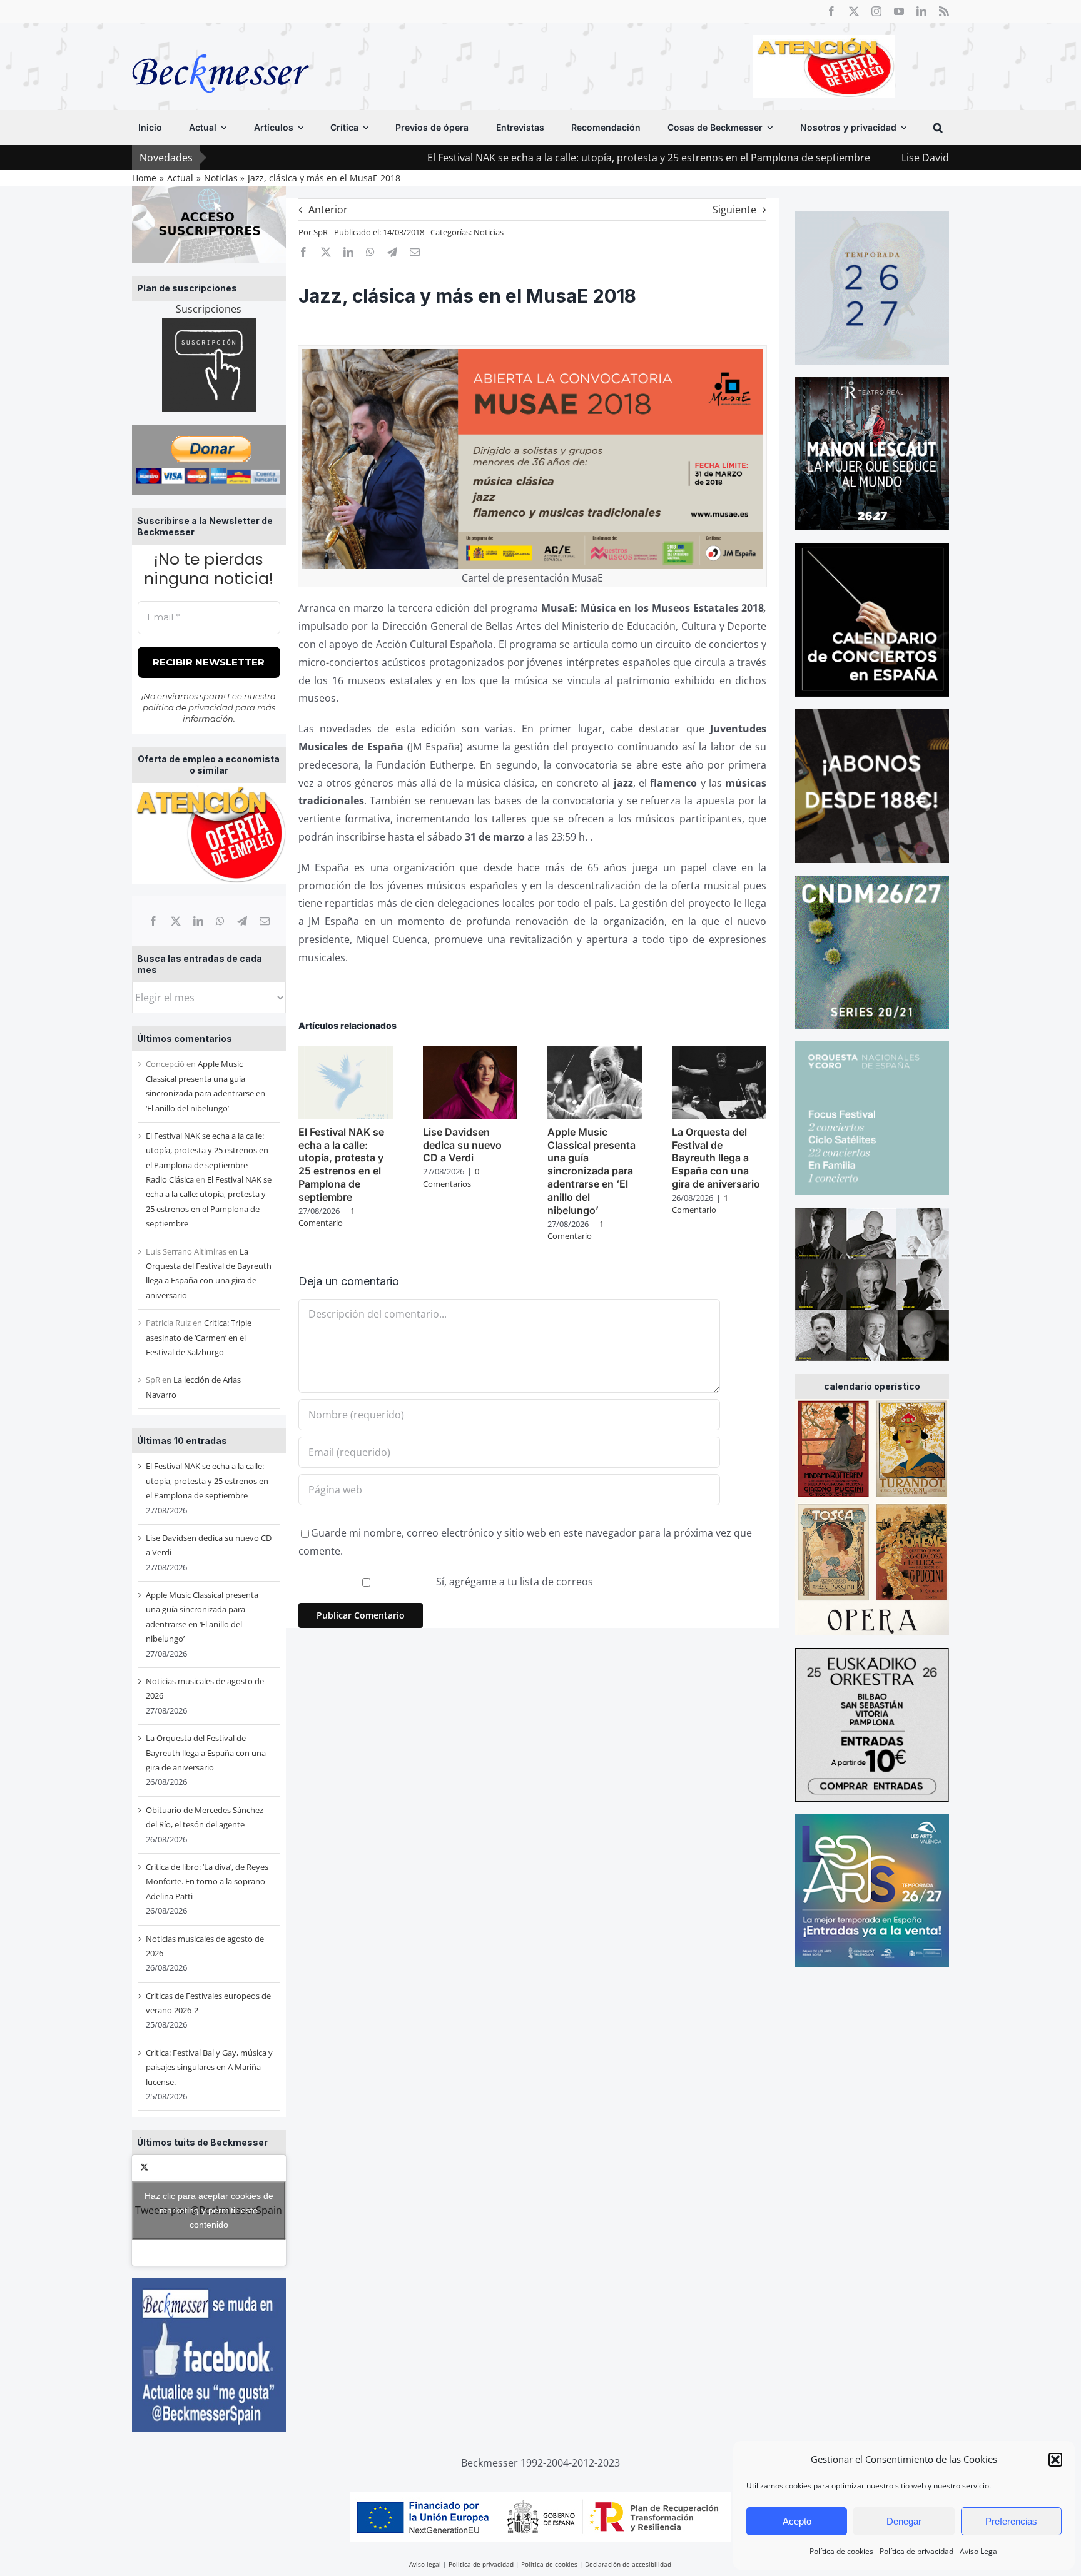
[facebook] (831, 11)
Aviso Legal (979, 2551)
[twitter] (854, 11)
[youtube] (899, 11)
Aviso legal (425, 2564)
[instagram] (876, 11)
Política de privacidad (916, 2551)
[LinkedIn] (198, 921)
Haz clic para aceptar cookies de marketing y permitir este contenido (209, 2210)
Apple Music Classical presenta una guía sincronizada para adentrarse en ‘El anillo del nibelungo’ (591, 1171)
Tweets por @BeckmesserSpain (209, 2210)
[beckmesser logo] (221, 45)
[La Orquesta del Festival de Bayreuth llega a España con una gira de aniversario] (719, 1053)
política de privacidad (188, 707)
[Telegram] (242, 921)
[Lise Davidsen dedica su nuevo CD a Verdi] (470, 1053)
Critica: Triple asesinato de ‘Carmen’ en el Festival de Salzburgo (199, 1337)
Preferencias (1011, 2521)
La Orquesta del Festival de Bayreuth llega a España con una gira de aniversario (206, 1753)
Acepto (797, 2521)
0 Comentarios (451, 1178)
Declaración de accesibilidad (628, 2564)
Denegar (904, 2521)
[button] (1055, 2460)
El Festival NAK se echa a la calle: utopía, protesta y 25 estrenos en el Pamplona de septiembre (528, 158)
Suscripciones (209, 309)
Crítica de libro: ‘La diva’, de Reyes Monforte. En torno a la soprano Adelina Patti (207, 1881)
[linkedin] (921, 11)
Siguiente (734, 210)
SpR (321, 232)
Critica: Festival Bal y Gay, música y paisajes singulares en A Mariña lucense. (209, 2067)
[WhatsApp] (220, 921)
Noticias (489, 232)
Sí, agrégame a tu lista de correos (513, 1582)
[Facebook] (153, 921)
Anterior (328, 210)
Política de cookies (841, 2551)
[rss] (944, 11)
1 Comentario (327, 1217)
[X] (176, 921)
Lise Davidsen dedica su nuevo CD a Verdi (879, 158)
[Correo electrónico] (265, 921)
